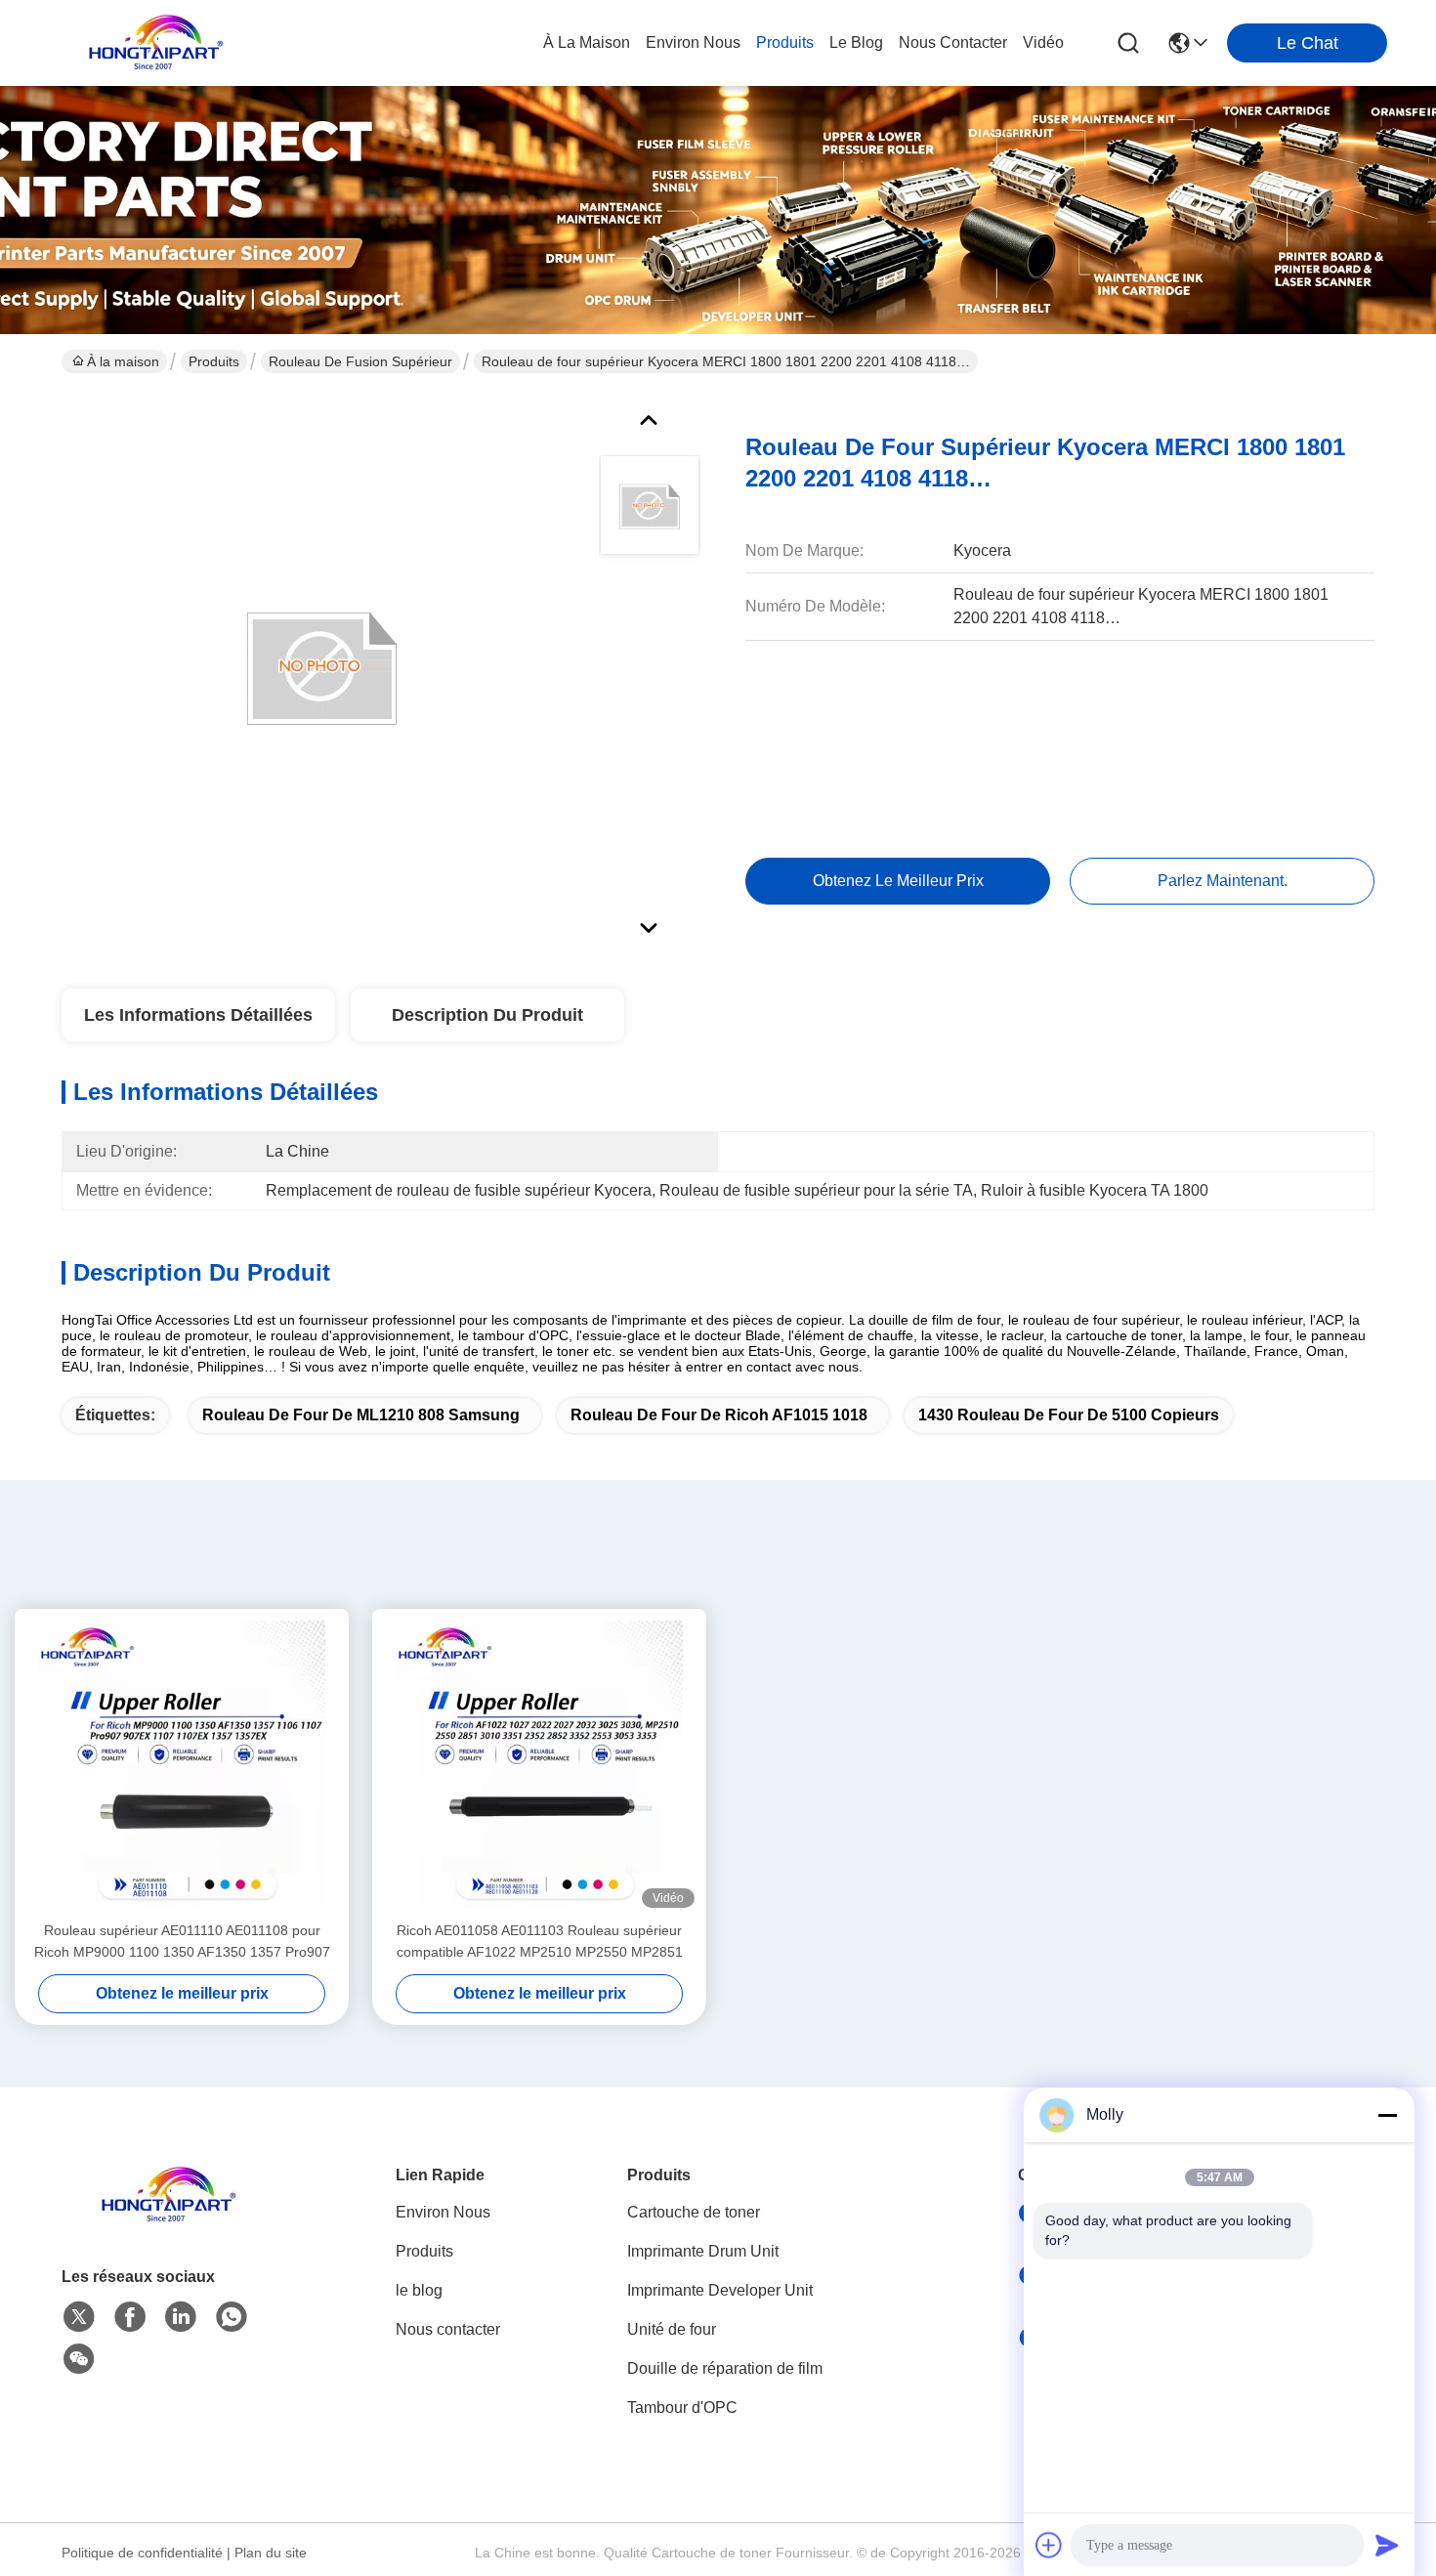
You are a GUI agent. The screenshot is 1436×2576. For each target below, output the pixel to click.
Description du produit (487, 1015)
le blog (856, 42)
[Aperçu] (169, 2219)
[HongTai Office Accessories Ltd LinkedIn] (181, 2317)
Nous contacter (448, 2329)
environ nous (693, 42)
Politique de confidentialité (142, 2553)
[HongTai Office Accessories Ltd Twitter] (79, 2317)
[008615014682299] (232, 2317)
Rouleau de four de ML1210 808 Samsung (361, 1415)
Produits (214, 361)
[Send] (1387, 2545)
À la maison (587, 42)
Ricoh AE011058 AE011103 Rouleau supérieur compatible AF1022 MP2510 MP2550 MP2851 (540, 1941)
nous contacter (953, 42)
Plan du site (271, 2553)
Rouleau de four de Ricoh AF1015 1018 (719, 1415)
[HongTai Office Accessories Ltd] (156, 43)
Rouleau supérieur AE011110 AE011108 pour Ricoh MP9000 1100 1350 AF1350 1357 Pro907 (182, 1941)
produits (785, 42)
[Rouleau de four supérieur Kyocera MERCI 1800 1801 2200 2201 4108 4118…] (321, 668)
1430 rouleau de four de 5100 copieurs (1069, 1415)
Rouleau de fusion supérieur (360, 361)
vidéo (1043, 42)
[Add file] (1049, 2545)
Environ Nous (443, 2212)
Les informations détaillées (198, 1015)
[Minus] (1387, 2115)
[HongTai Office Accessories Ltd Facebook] (130, 2317)
